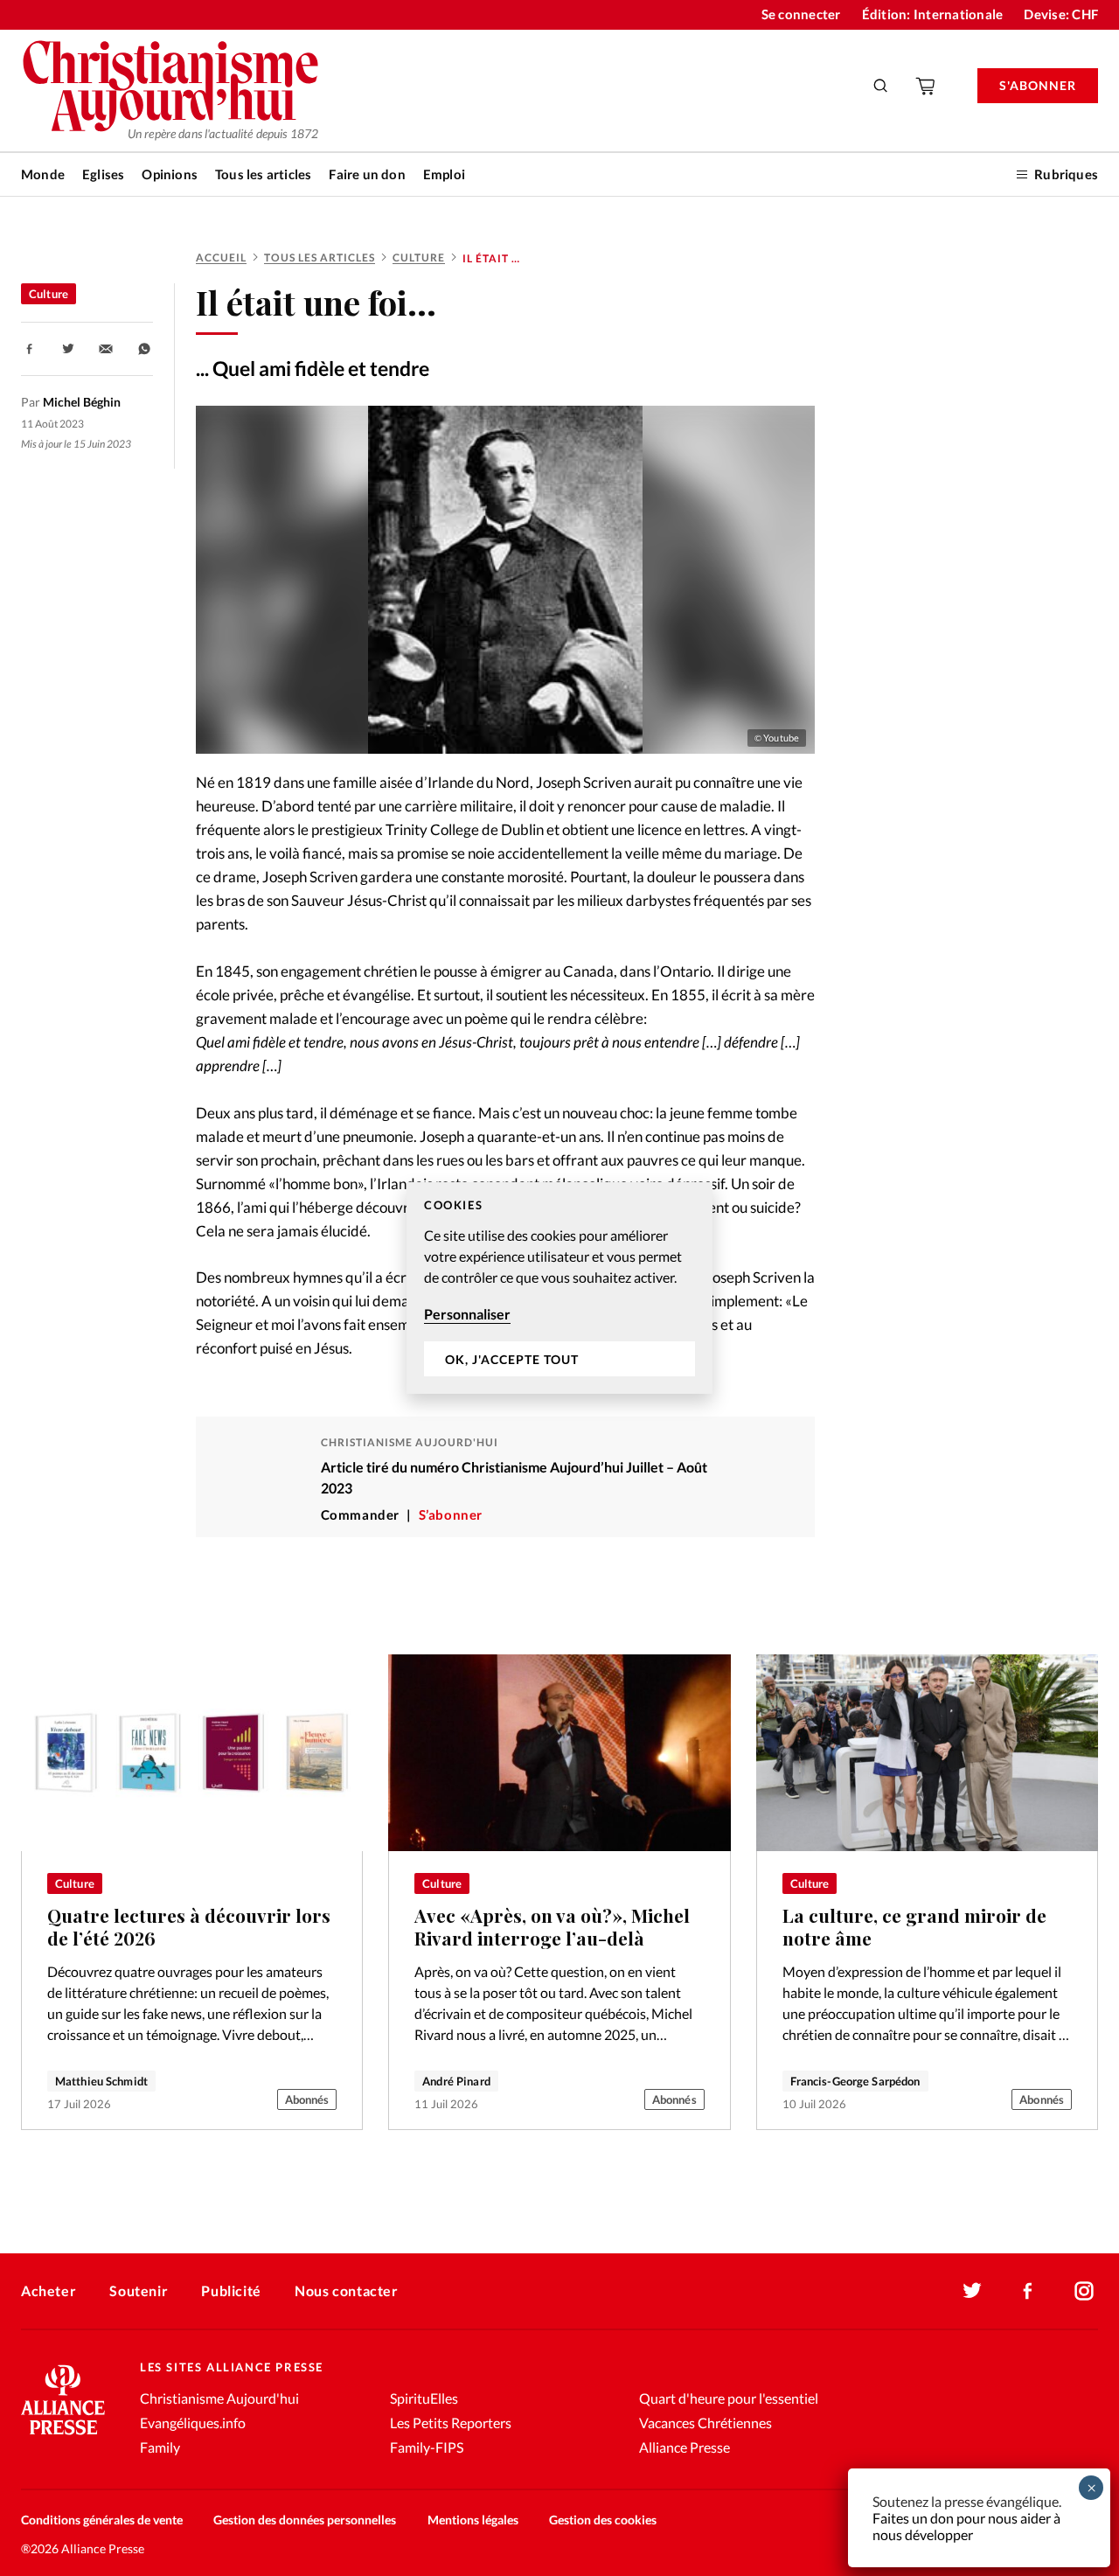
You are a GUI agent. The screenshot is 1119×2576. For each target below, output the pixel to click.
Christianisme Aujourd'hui (219, 2398)
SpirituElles (424, 2398)
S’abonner (451, 1514)
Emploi (444, 174)
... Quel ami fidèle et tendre (313, 368)
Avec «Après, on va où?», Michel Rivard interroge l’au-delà (552, 1927)
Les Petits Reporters (451, 2423)
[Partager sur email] (106, 349)
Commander (360, 1514)
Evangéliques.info (193, 2423)
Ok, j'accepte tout (512, 1359)
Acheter (49, 2291)
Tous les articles (263, 174)
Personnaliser (467, 1314)
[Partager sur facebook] (30, 349)
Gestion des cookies (603, 2520)
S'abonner (1038, 85)
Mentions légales (473, 2520)
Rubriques (1066, 174)
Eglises (103, 174)
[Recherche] (881, 86)
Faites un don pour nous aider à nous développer (966, 2526)
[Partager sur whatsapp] (144, 349)
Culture (419, 258)
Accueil (221, 258)
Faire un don (367, 174)
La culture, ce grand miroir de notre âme (914, 1927)
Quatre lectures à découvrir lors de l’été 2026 (189, 1927)
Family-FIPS (427, 2447)
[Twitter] (972, 2291)
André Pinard (456, 2081)
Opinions (170, 174)
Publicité (231, 2291)
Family (160, 2447)
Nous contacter (346, 2291)
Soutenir (139, 2291)
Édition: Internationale (933, 14)
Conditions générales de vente (102, 2520)
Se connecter (801, 14)
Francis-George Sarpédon (855, 2081)
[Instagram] (1084, 2291)
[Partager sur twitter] (68, 349)
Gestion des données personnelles (305, 2520)
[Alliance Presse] (63, 2437)
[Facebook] (1028, 2291)
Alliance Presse (685, 2447)
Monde (43, 174)
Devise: (1061, 14)
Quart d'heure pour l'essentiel (729, 2398)
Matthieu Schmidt (101, 2081)
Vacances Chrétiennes (705, 2423)
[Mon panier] (927, 86)
